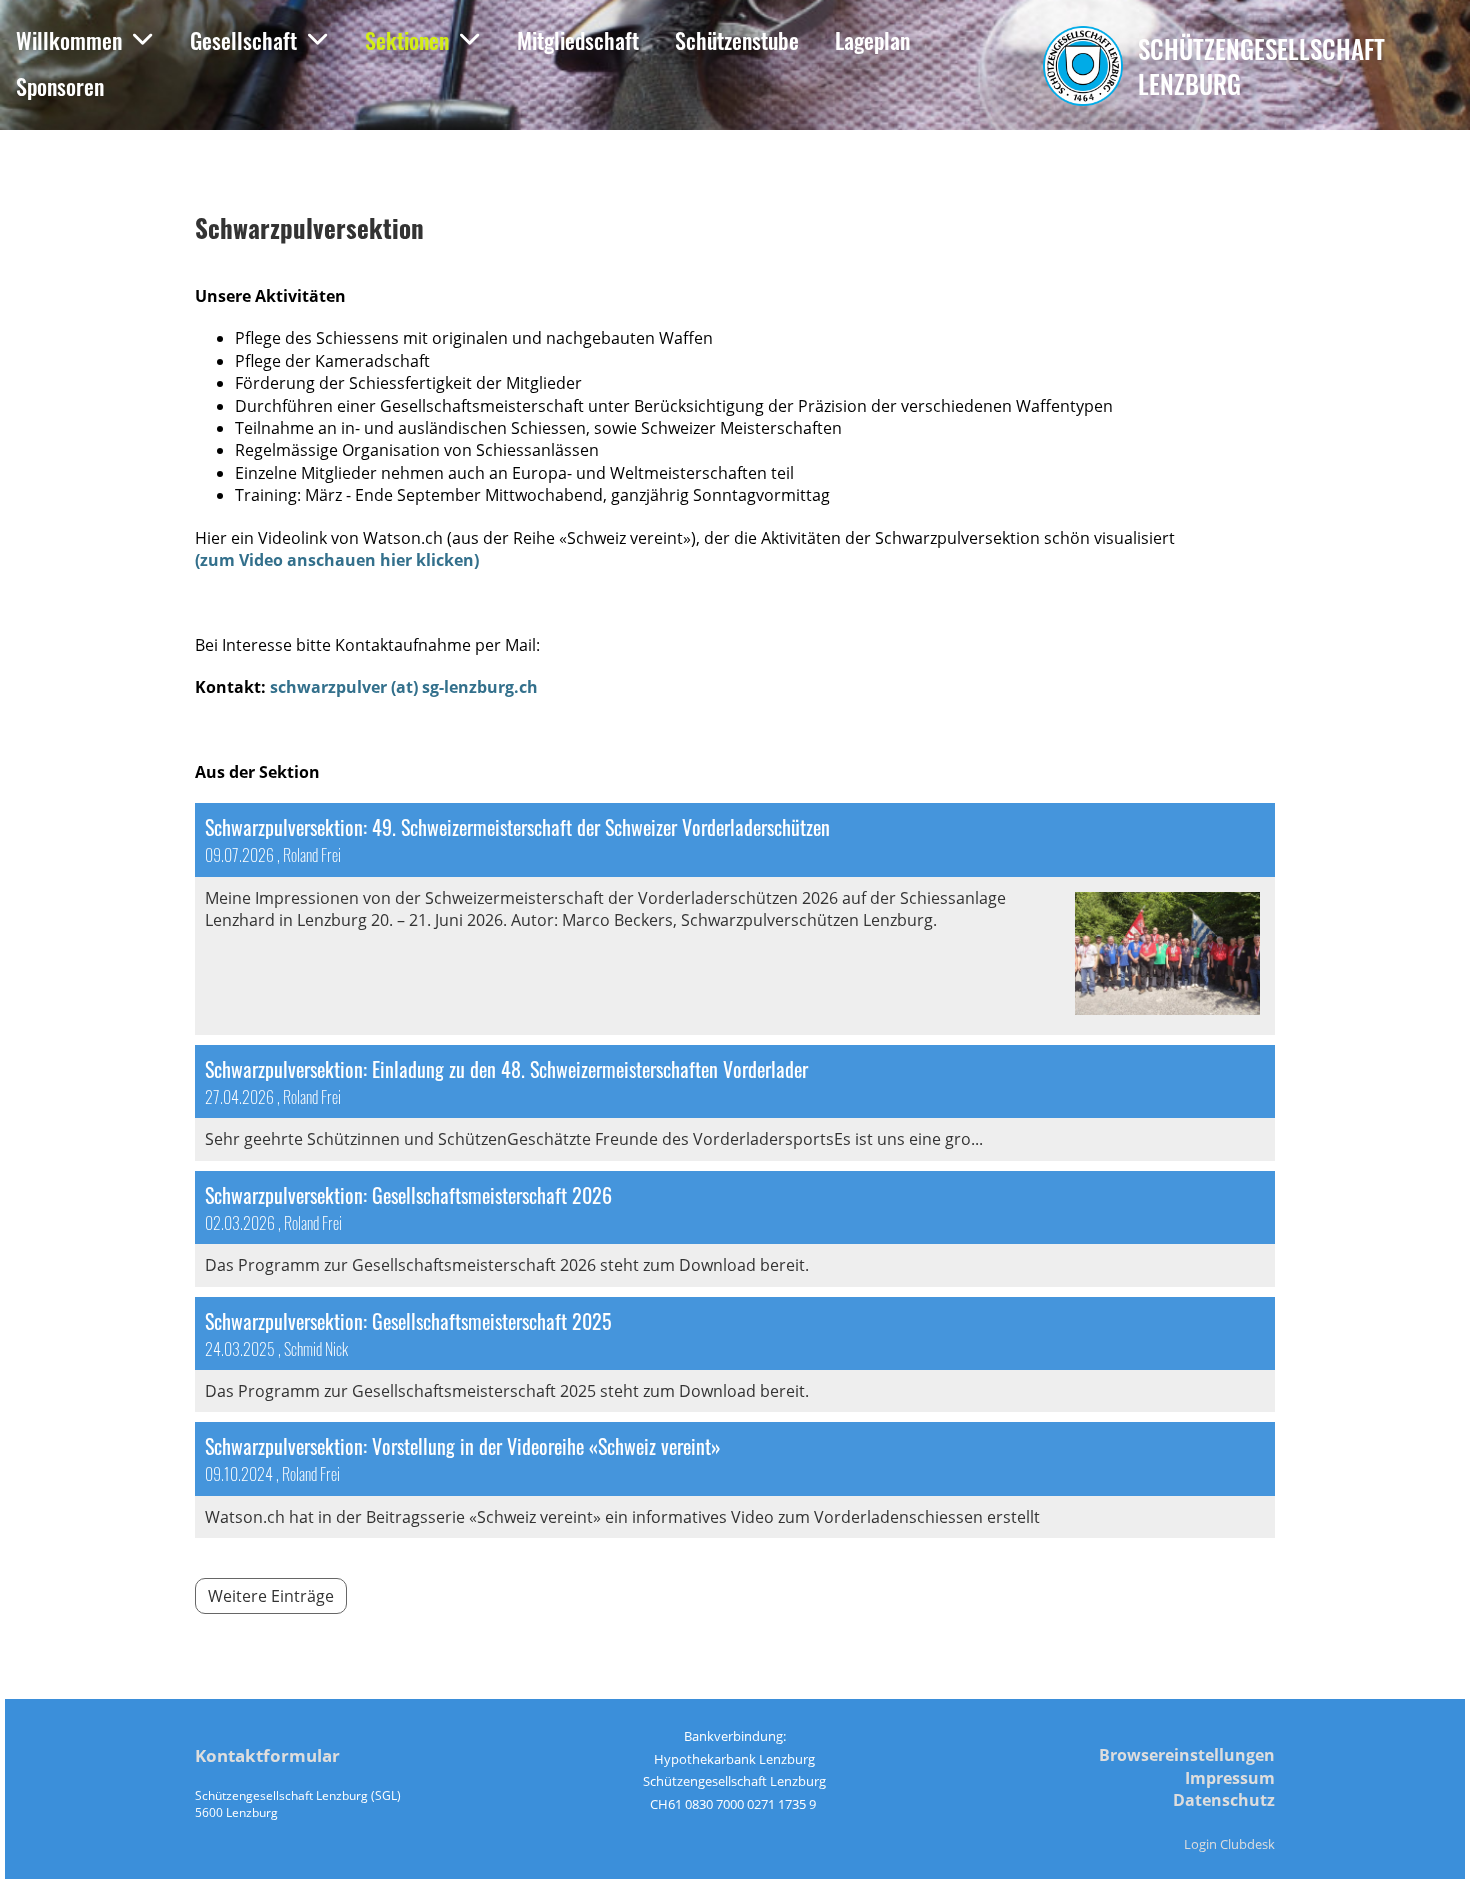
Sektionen (407, 40)
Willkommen (69, 40)
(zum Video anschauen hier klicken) (337, 560)
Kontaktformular (267, 1755)
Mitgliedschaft (578, 40)
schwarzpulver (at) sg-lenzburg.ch (404, 687)
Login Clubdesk (1229, 1844)
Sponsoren (60, 86)
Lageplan (872, 40)
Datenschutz (1224, 1800)
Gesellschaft (243, 40)
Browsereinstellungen (1187, 1755)
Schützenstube (737, 40)
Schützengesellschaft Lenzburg (1261, 66)
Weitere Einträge (271, 1596)
